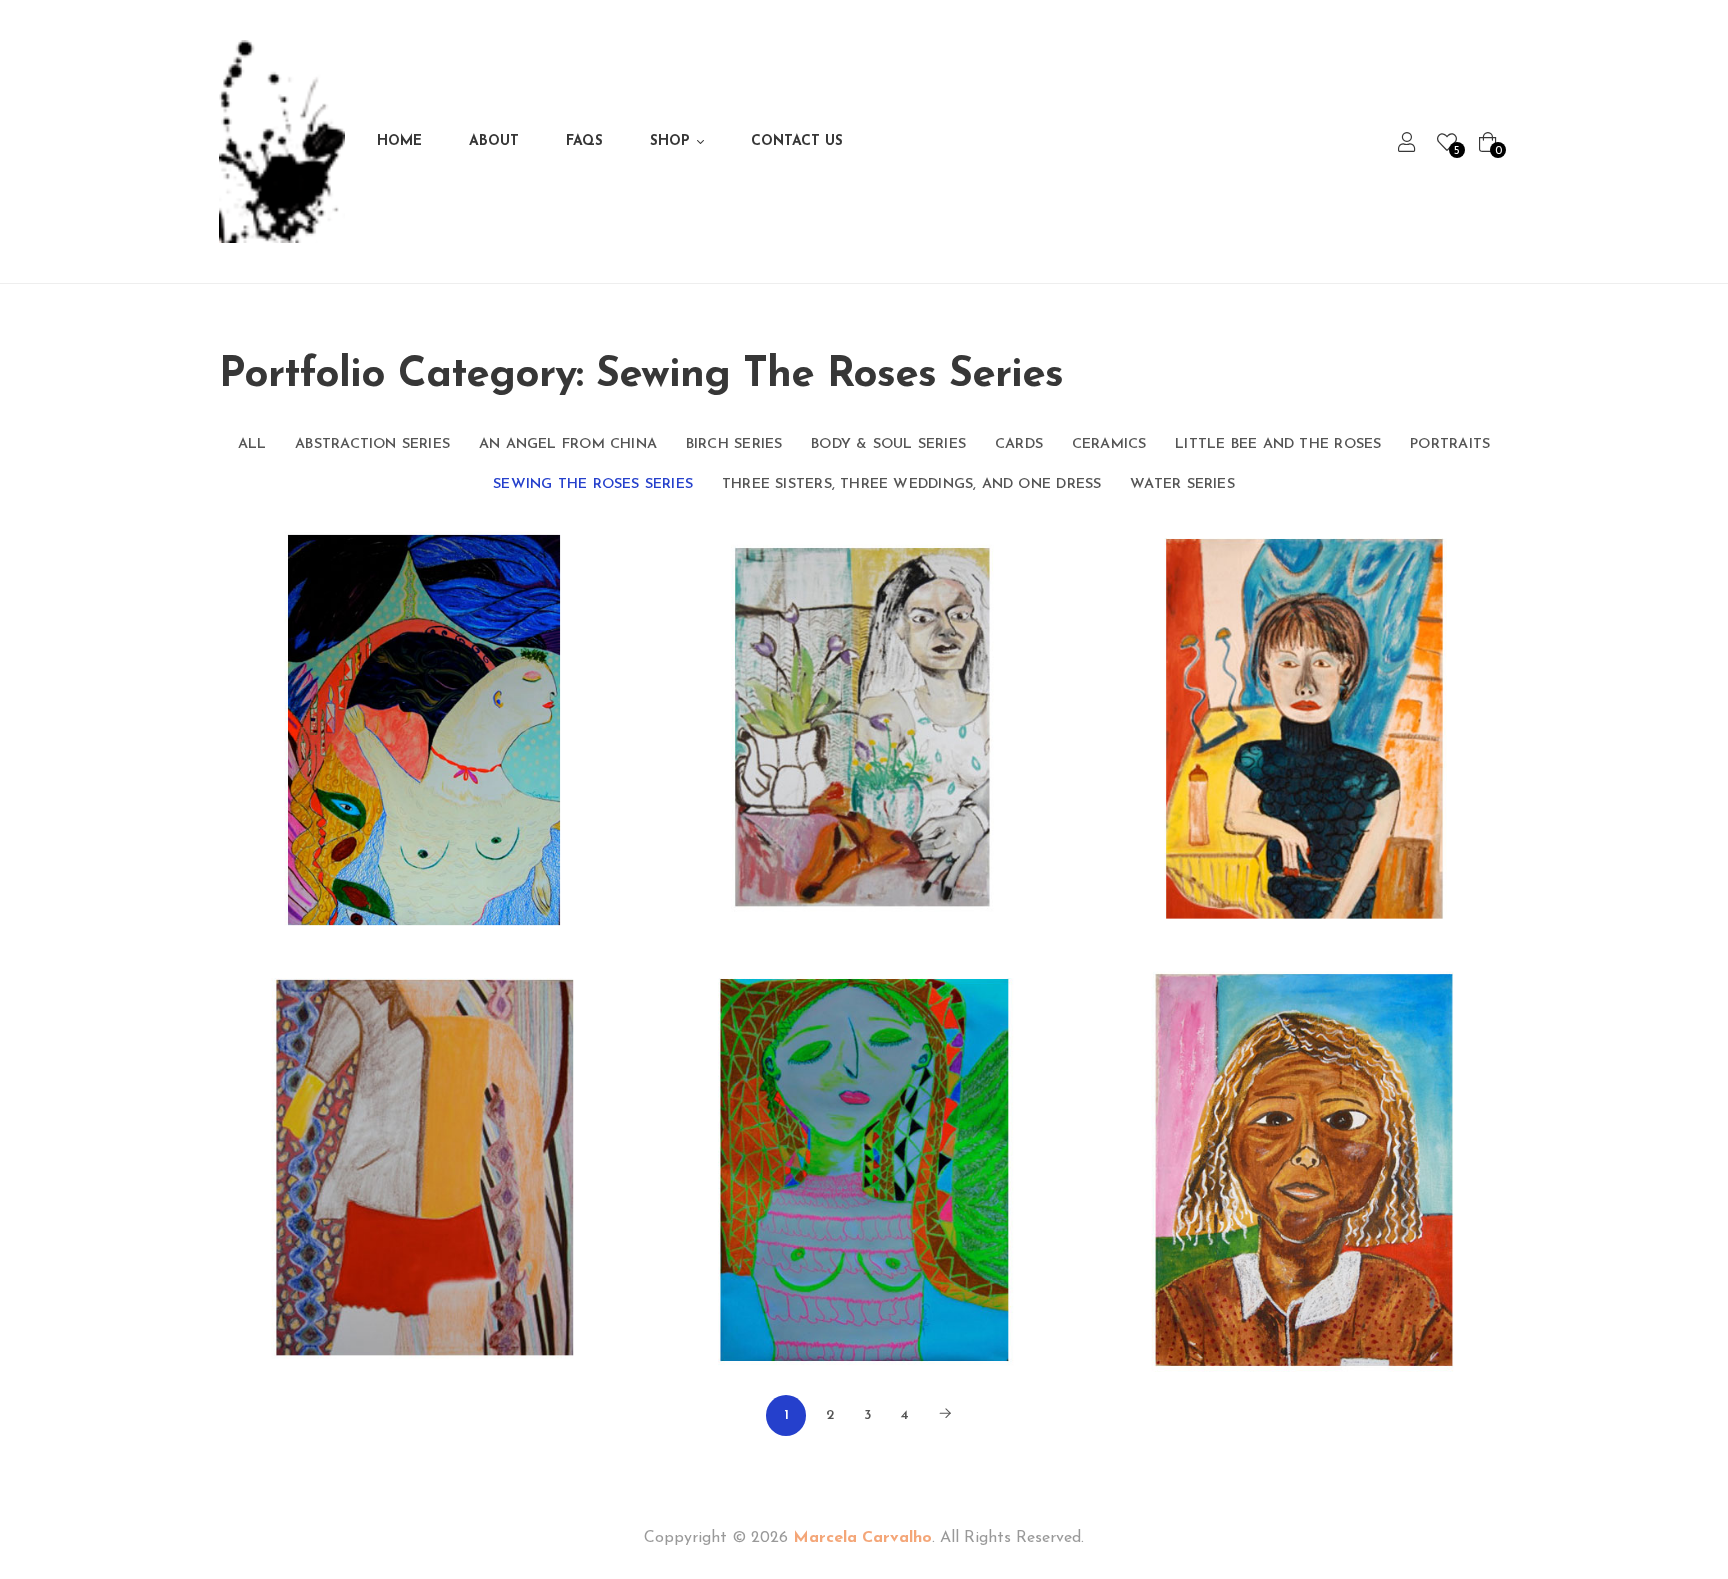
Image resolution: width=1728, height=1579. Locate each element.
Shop (670, 141)
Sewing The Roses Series (593, 484)
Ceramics (1109, 444)
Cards (1019, 444)
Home (399, 141)
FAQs (584, 141)
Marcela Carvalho (862, 1538)
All (252, 444)
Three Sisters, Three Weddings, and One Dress (912, 484)
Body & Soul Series (888, 444)
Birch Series (734, 444)
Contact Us (797, 141)
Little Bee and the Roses (1278, 444)
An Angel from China (568, 444)
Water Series (1182, 484)
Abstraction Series (372, 444)
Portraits (1450, 444)
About (494, 141)
